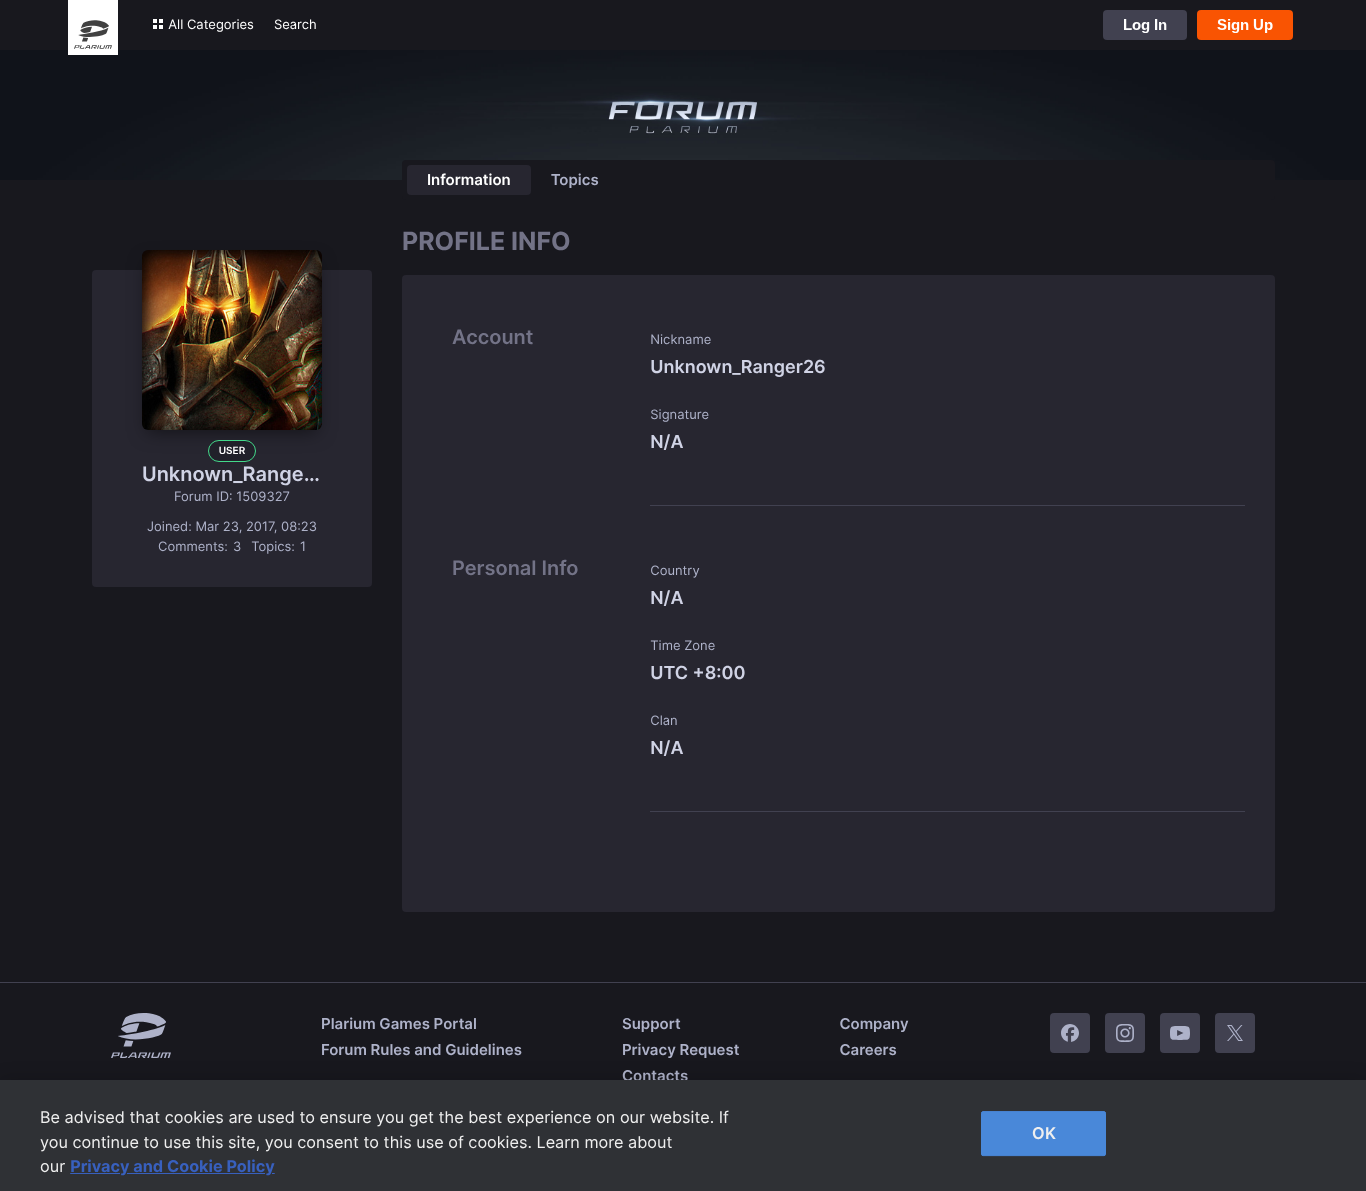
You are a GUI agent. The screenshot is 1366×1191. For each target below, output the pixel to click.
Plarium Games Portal (399, 1023)
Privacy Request (680, 1049)
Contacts (655, 1075)
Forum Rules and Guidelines (421, 1049)
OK (1044, 1133)
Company (873, 1023)
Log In (1145, 24)
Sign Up (1245, 24)
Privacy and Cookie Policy (172, 1166)
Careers (867, 1049)
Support (651, 1023)
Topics (575, 179)
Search (295, 25)
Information (469, 179)
